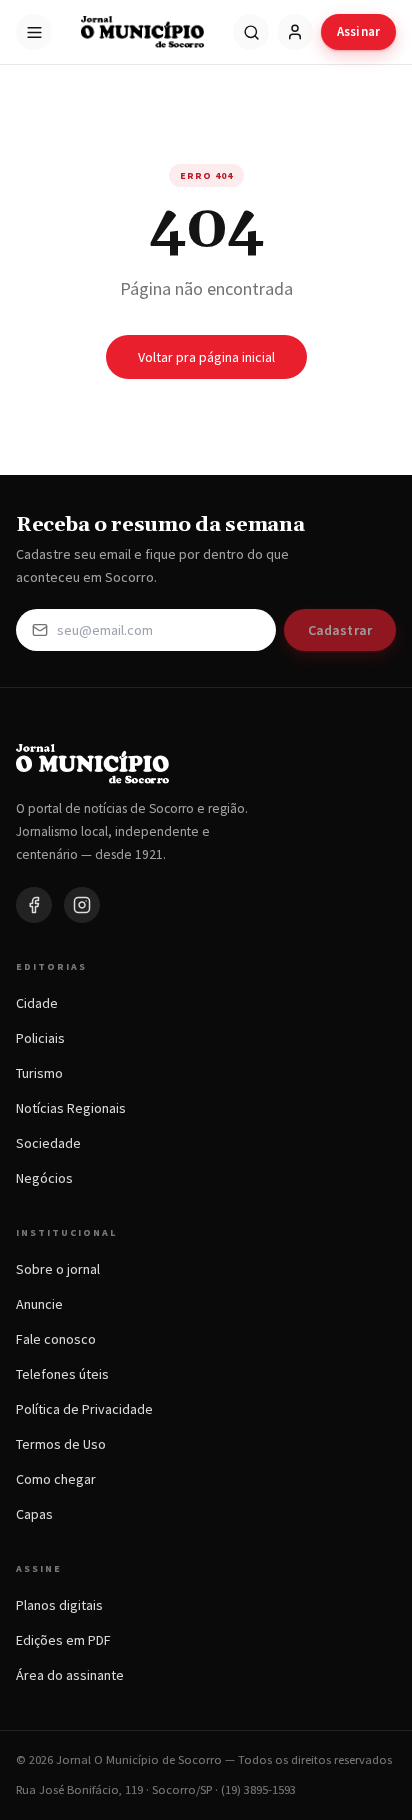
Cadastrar (340, 630)
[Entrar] (295, 32)
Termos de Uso (61, 1444)
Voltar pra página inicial (206, 357)
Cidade (37, 1003)
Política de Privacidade (84, 1409)
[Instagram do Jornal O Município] (82, 905)
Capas (34, 1514)
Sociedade (48, 1143)
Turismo (39, 1073)
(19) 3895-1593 (258, 1789)
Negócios (44, 1178)
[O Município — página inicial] (142, 32)
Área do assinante (70, 1675)
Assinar (358, 31)
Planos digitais (59, 1605)
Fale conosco (56, 1339)
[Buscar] (251, 32)
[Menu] (34, 32)
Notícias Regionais (71, 1108)
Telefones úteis (62, 1374)
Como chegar (56, 1479)
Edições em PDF (63, 1640)
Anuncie (39, 1304)
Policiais (40, 1038)
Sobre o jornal (58, 1269)
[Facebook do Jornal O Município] (34, 905)
